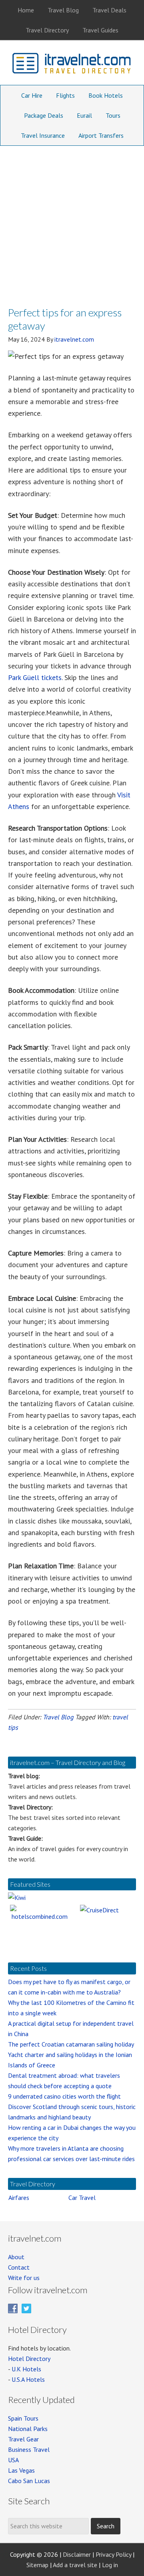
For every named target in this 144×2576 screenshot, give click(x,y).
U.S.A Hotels (28, 2379)
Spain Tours (23, 2418)
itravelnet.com (72, 65)
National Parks (28, 2429)
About (16, 2257)
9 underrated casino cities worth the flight (64, 2096)
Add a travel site (75, 2565)
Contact (19, 2267)
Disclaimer (77, 2554)
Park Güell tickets (35, 677)
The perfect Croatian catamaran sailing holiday (71, 2044)
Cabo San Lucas (29, 2481)
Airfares (19, 2198)
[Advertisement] (72, 222)
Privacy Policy (113, 2554)
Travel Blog (58, 1717)
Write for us (24, 2278)
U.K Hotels (26, 2369)
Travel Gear (23, 2439)
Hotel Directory (29, 2359)
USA (13, 2460)
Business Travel (29, 2449)
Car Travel (82, 2198)
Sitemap (37, 2565)
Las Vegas (21, 2470)
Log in (110, 2565)
